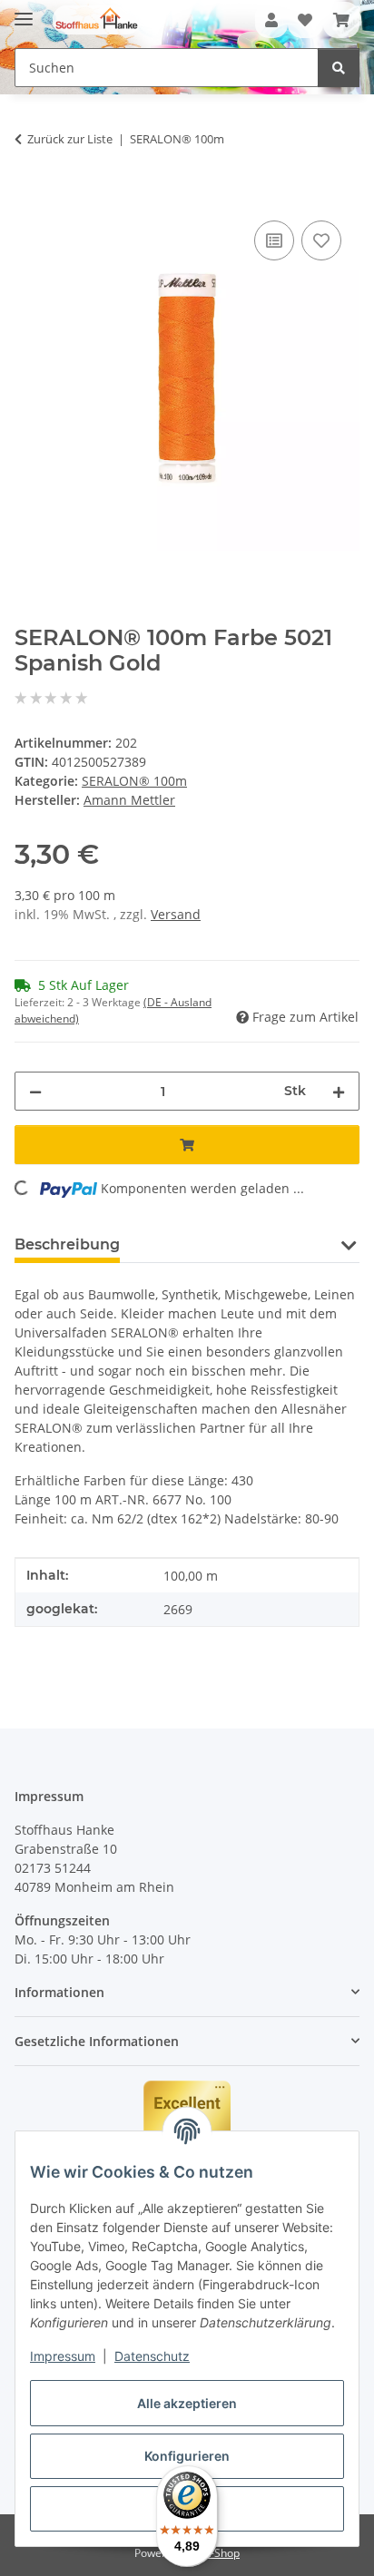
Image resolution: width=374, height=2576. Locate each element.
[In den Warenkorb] (29, 196)
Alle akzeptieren (187, 2403)
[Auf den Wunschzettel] (321, 240)
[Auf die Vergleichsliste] (274, 240)
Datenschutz (152, 2356)
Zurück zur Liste (70, 139)
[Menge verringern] (35, 1091)
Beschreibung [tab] (67, 1244)
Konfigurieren (187, 2456)
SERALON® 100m (134, 781)
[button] (271, 20)
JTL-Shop (218, 2553)
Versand (176, 914)
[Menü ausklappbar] (24, 11)
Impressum (63, 2356)
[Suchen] (339, 68)
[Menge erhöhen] (339, 1091)
